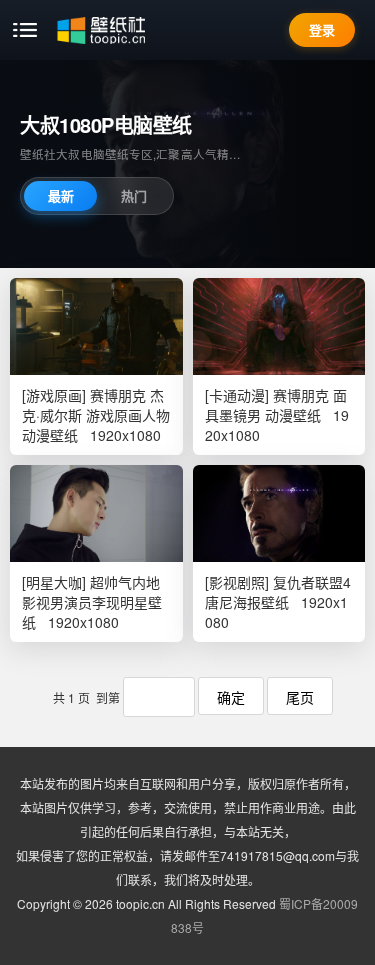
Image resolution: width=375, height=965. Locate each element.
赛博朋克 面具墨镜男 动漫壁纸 (276, 405)
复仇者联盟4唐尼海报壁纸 (278, 592)
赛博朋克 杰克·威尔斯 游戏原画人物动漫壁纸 (96, 415)
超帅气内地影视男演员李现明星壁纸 (92, 602)
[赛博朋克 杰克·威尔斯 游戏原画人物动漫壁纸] (96, 326)
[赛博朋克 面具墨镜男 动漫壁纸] (279, 326)
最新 (61, 195)
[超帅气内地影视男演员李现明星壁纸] (96, 513)
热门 (134, 195)
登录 (322, 29)
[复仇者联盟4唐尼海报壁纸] (279, 513)
